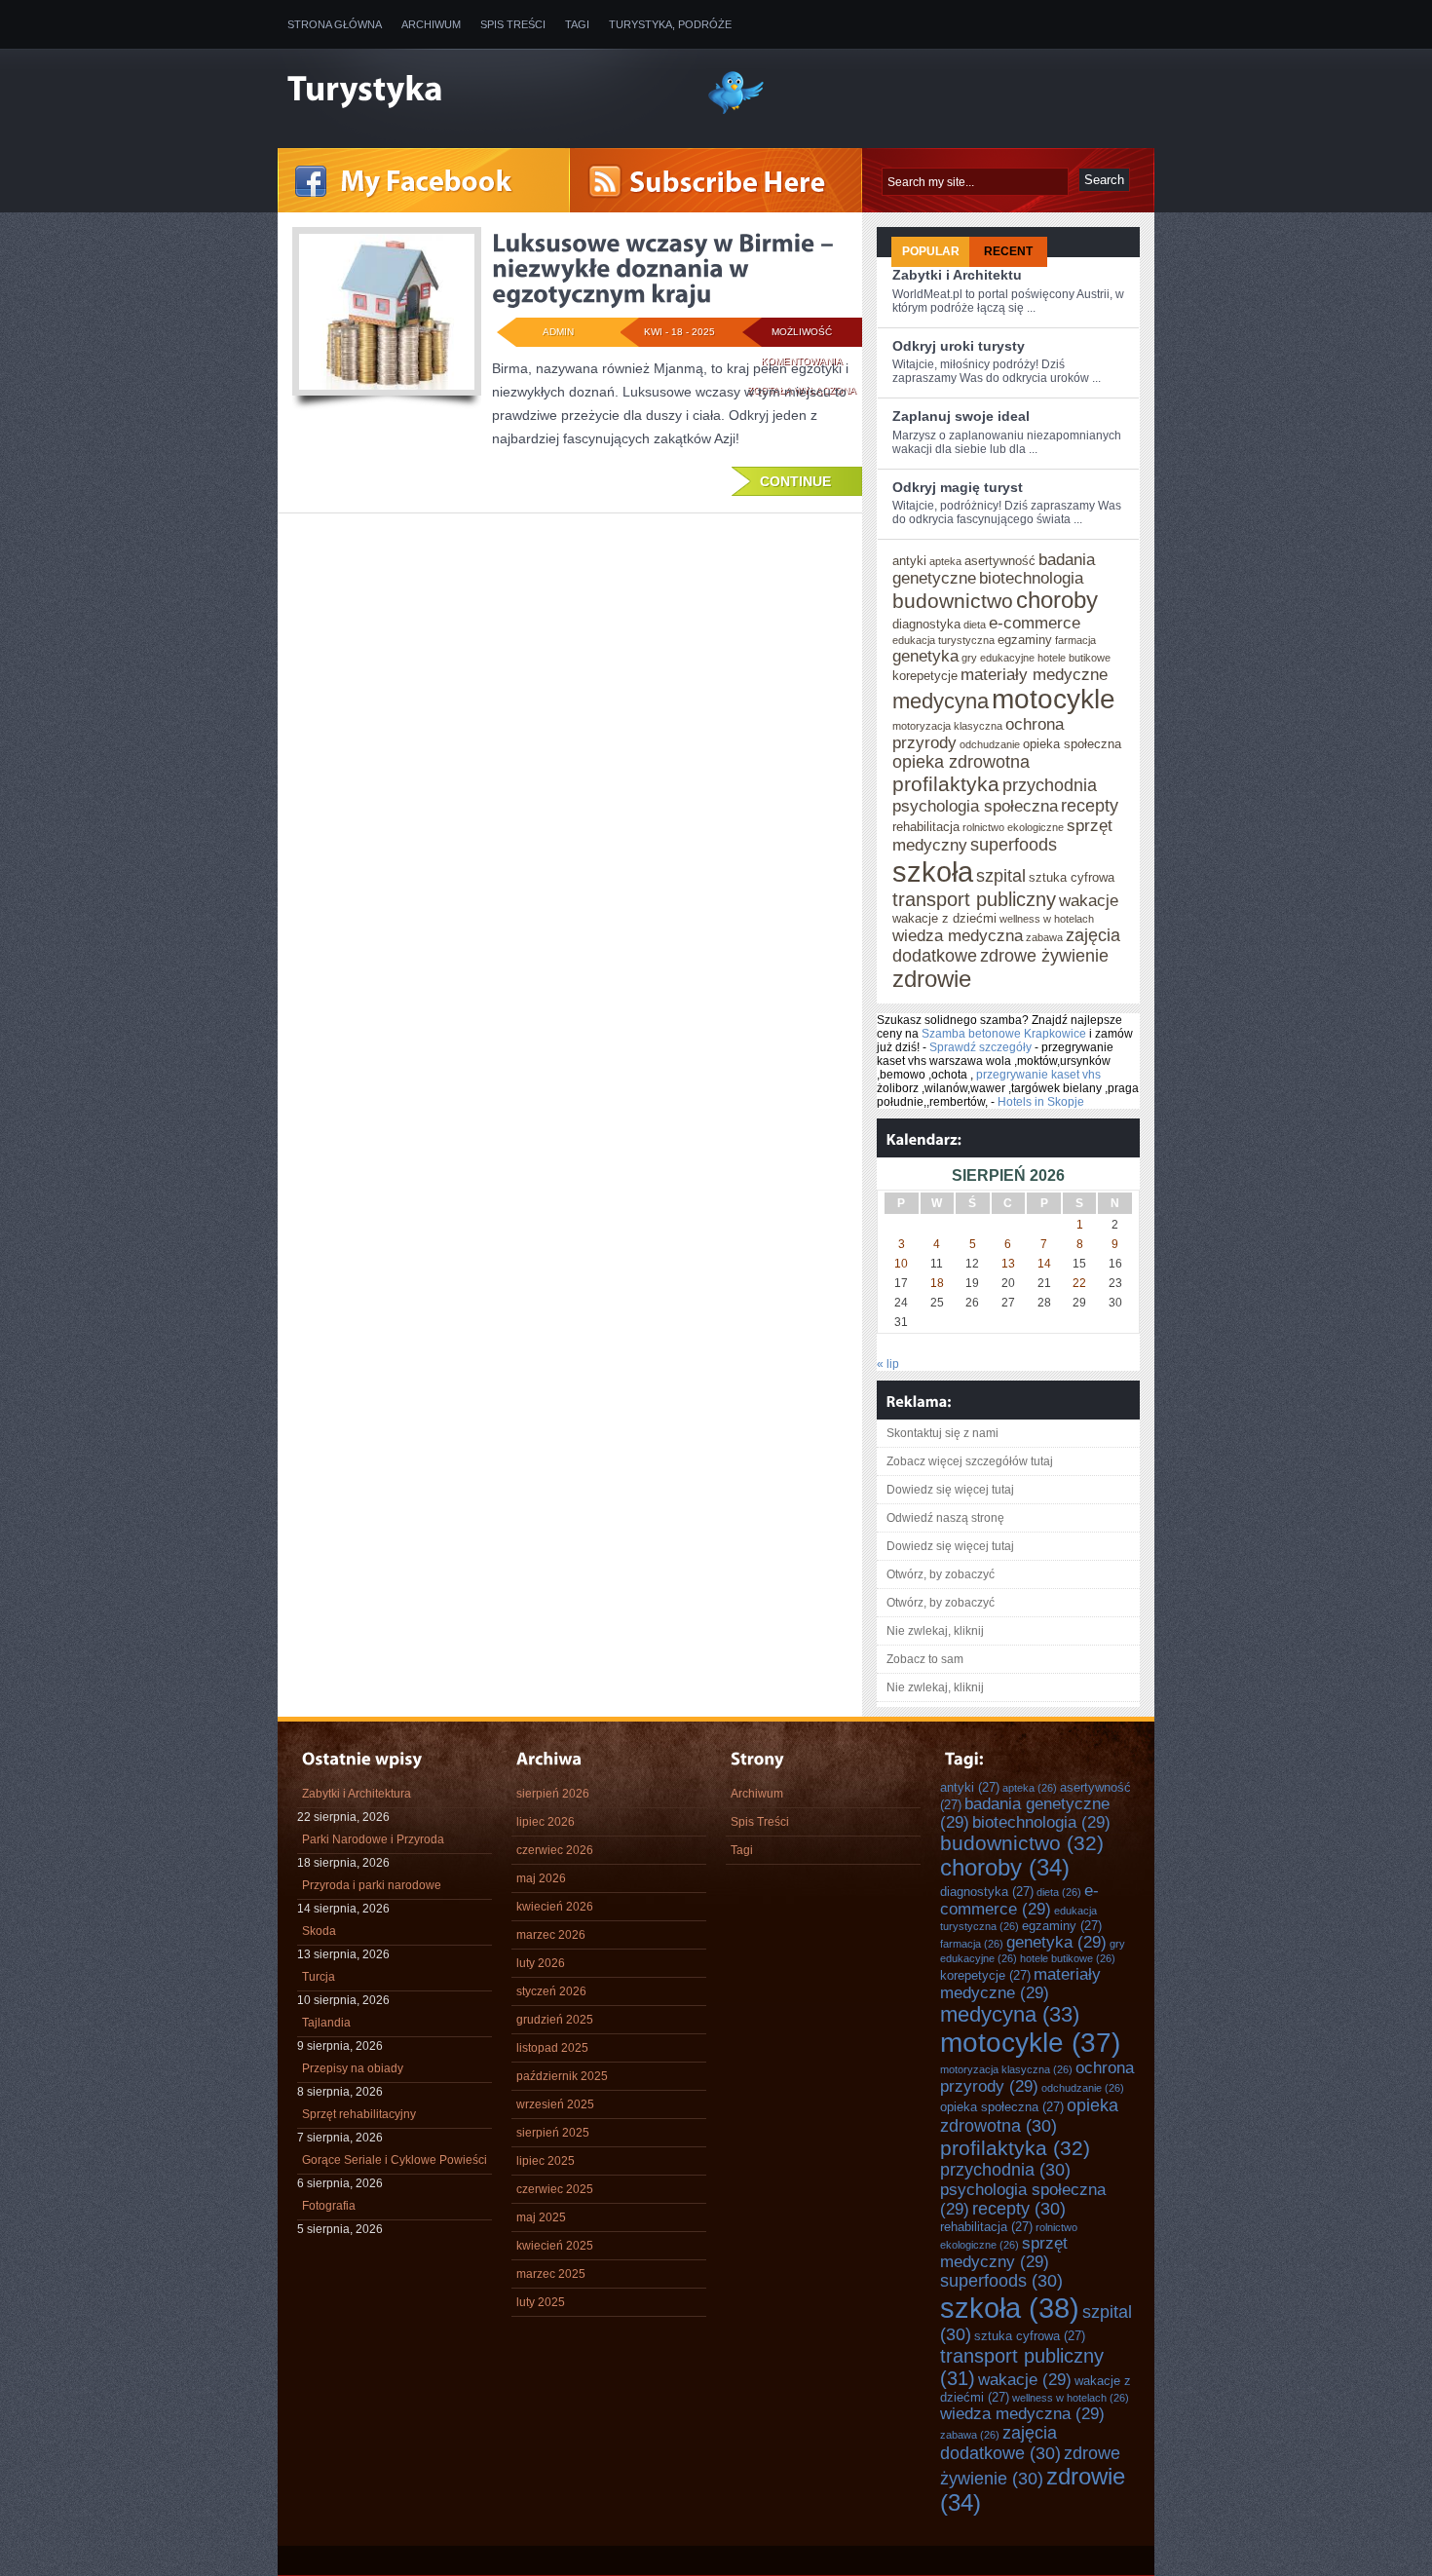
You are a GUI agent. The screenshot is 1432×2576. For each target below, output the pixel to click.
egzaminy (1025, 640)
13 (1008, 1264)
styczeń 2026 (551, 1991)
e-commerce (1035, 623)
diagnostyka (926, 624)
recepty (1090, 806)
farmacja (1075, 640)
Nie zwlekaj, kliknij (935, 1631)
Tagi (577, 24)
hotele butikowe (1074, 658)
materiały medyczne (1034, 674)
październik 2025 (562, 2076)
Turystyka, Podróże (670, 24)
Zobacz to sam (925, 1659)
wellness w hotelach (1047, 919)
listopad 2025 (552, 2048)
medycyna (941, 701)
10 (901, 1264)
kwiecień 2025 (555, 2246)
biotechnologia (1031, 578)
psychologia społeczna (975, 806)
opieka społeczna (1072, 744)
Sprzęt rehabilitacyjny (359, 2114)
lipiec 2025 (546, 2161)
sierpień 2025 (553, 2133)
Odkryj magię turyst (958, 487)
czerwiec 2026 (555, 1850)
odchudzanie (990, 744)
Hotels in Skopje (1041, 1102)
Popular (931, 251)
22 (1079, 1283)
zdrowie (932, 979)
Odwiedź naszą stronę (945, 1518)
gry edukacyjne (998, 658)
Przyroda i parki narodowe (372, 1885)
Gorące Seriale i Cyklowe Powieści (395, 2160)
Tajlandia (326, 2023)
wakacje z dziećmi (944, 918)
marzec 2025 (551, 2274)
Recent (1008, 251)
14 (1044, 1264)
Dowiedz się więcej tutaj (950, 1490)
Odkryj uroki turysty (959, 346)
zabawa (1044, 937)
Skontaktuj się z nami (942, 1433)
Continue (795, 481)
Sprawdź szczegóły (980, 1047)
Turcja (319, 1977)
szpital (1001, 876)
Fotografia (329, 2206)
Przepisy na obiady (353, 2068)
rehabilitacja (926, 827)
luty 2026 (541, 1963)
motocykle (1054, 699)
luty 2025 (541, 2302)
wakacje (1089, 900)
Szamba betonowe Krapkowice (1004, 1034)
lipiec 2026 (546, 1822)
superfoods (1014, 845)
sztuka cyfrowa (1072, 877)
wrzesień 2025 (555, 2104)
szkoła (933, 871)
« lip (888, 1364)
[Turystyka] (482, 91)
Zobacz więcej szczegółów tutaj (970, 1461)
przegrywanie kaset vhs (1038, 1075)
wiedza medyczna (958, 935)
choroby (1057, 600)
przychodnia (1050, 785)
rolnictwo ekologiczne (1013, 827)
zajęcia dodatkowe (1000, 2443)
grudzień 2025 (555, 2020)
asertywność (1000, 561)
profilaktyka (946, 784)
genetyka (925, 656)
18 (937, 1283)
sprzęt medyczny (1004, 2252)
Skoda (319, 1931)
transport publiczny (974, 899)
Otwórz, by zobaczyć (941, 1574)
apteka (945, 561)
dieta (975, 625)
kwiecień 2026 (555, 1907)
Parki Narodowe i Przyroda (373, 1839)
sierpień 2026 (553, 1794)
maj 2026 (541, 1878)
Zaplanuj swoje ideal (961, 416)
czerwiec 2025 (555, 2189)
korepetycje (925, 676)
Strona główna (335, 24)
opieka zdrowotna (961, 762)
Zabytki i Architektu (957, 275)
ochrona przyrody (1037, 2077)
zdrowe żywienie (1044, 956)
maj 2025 (541, 2217)
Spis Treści (513, 24)
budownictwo (953, 601)
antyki (909, 561)
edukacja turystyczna (943, 640)
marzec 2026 (551, 1935)
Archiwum (431, 24)
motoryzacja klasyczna (947, 726)
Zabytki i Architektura (357, 1794)
